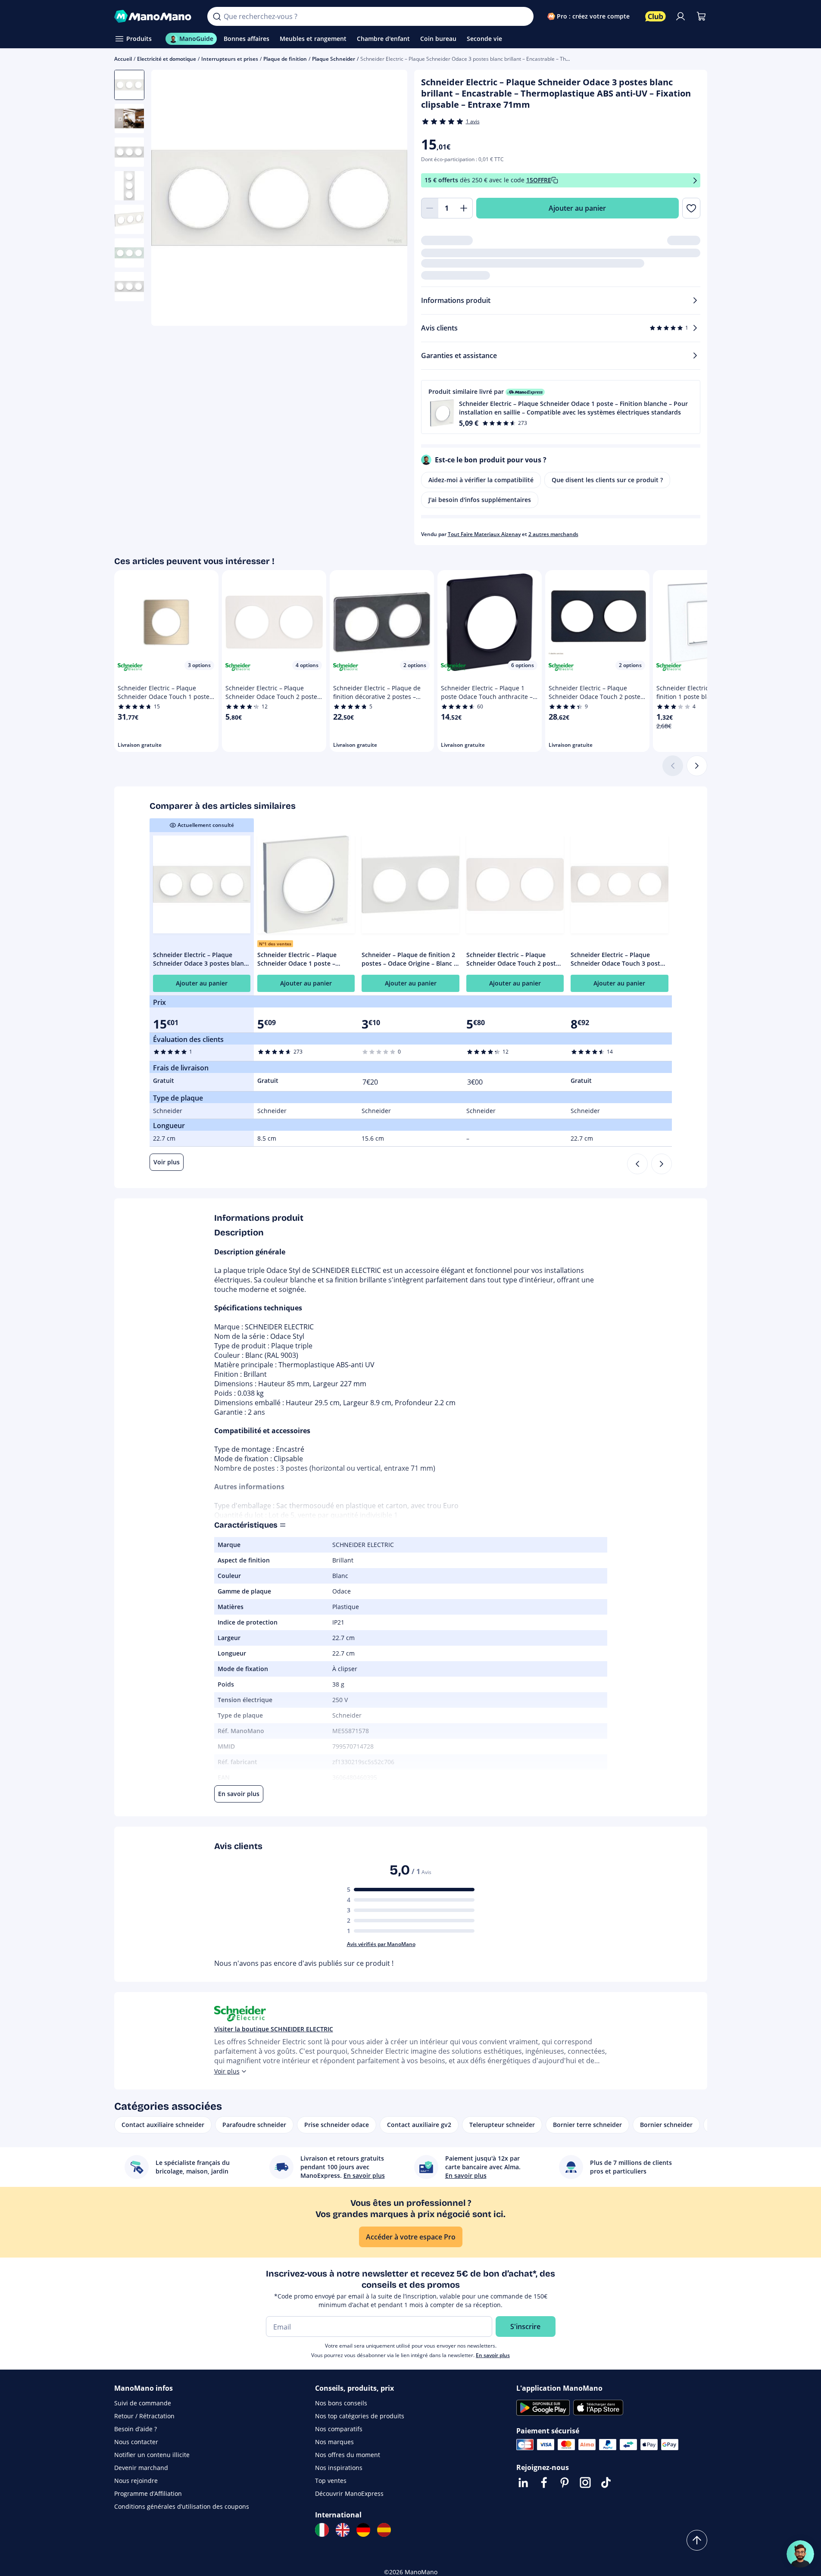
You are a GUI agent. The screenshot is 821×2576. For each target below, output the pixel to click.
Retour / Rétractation (144, 2416)
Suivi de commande (143, 2403)
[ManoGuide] (800, 2554)
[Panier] (701, 16)
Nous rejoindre (136, 2481)
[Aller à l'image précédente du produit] (169, 199)
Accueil (123, 59)
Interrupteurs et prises (230, 59)
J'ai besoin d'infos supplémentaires (480, 500)
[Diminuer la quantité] (430, 208)
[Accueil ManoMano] (154, 16)
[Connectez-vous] (681, 16)
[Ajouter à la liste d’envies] (691, 208)
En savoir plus (493, 2355)
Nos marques (334, 2442)
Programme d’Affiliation (148, 2493)
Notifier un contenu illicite (152, 2455)
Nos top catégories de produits (360, 2416)
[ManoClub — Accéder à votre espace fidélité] (656, 16)
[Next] (662, 1164)
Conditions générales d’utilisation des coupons (182, 2506)
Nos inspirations (339, 2468)
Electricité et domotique (167, 59)
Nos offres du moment (348, 2455)
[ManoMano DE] (363, 2530)
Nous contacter (136, 2442)
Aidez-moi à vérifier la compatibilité (481, 480)
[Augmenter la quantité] (464, 208)
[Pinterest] (565, 2482)
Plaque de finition (285, 59)
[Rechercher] (217, 16)
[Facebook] (544, 2482)
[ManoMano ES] (384, 2530)
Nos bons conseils (341, 2403)
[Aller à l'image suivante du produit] (390, 199)
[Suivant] (697, 766)
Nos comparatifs (339, 2429)
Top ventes (331, 2481)
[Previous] (637, 1164)
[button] (561, 407)
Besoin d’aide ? (136, 2429)
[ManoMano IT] (322, 2530)
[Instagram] (585, 2482)
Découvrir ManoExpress (349, 2493)
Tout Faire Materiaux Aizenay (484, 534)
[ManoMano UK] (343, 2530)
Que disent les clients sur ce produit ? (607, 480)
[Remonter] (697, 2540)
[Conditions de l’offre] (695, 180)
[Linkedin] (523, 2482)
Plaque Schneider (334, 59)
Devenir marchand (141, 2468)
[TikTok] (606, 2482)
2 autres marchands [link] (553, 534)
